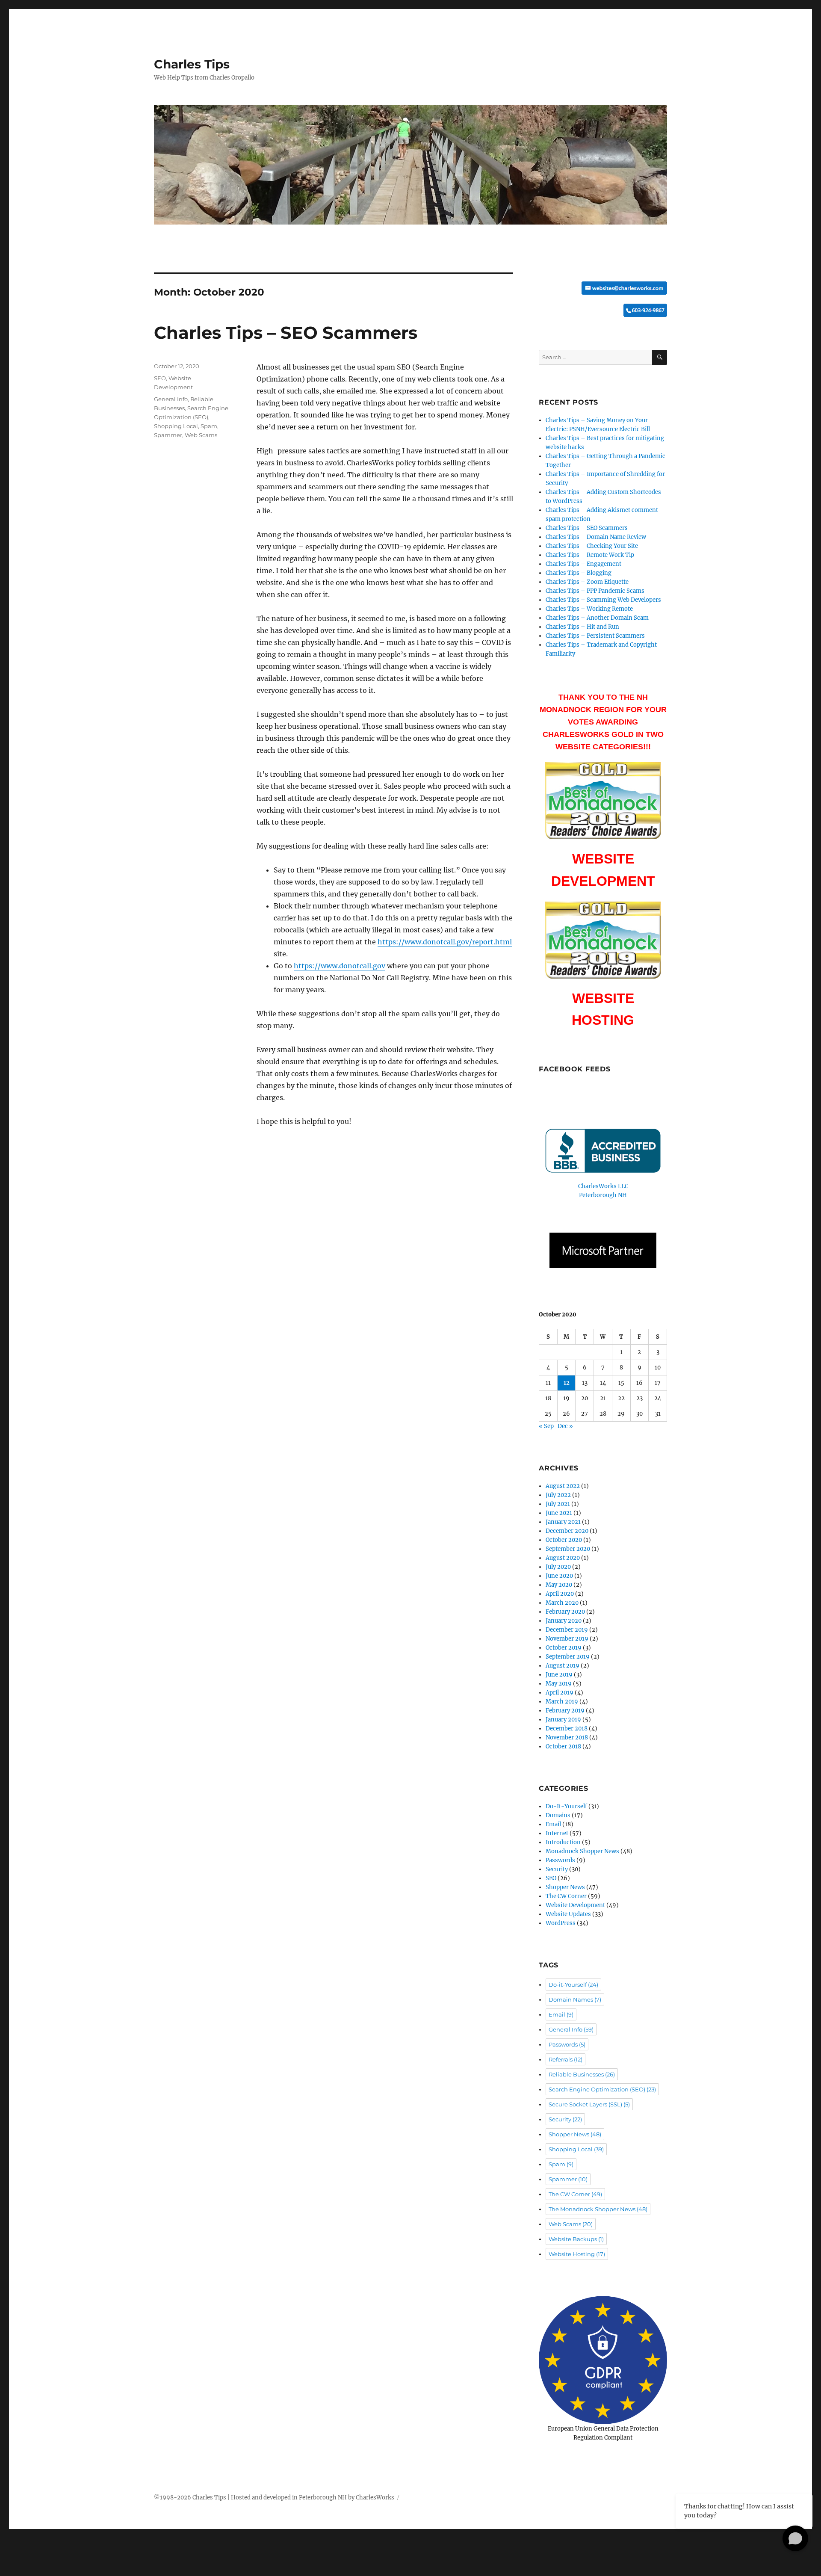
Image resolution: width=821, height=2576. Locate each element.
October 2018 (563, 1746)
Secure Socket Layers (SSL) (589, 2104)
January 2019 (563, 1720)
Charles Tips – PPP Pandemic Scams (595, 591)
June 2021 (559, 1513)
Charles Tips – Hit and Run (582, 627)
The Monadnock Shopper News (598, 2209)
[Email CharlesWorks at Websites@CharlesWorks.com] (603, 288)
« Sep (546, 1426)
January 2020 (564, 1621)
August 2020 (563, 1558)
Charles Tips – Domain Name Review (596, 537)
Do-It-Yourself (566, 1806)
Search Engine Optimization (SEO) (602, 2089)
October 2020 (564, 1540)
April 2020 (560, 1594)
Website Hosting (577, 2254)
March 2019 (562, 1702)
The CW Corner (566, 1896)
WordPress (561, 1923)
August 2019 (563, 1666)
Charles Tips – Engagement (583, 564)
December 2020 (567, 1531)
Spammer (168, 435)
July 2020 (558, 1567)
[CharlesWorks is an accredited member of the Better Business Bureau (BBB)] (603, 1151)
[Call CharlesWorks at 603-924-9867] (603, 310)
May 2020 (559, 1585)
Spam (209, 426)
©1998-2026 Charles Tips (190, 2498)
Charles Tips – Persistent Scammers (595, 636)
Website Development (575, 1905)
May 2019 (559, 1684)
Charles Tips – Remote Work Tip (590, 555)
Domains (558, 1815)
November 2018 (567, 1738)
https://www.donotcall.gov (340, 966)
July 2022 (558, 1495)
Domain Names (575, 1999)
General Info (171, 399)
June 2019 (559, 1675)
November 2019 (567, 1639)
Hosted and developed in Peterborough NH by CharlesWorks (313, 2498)
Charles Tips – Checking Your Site (592, 546)
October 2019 (564, 1648)
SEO (160, 378)
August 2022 (563, 1486)
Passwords (560, 1860)
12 (567, 1383)
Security (557, 1869)
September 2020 (568, 1549)
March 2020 (562, 1603)
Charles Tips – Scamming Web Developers (603, 600)
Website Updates (568, 1914)
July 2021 (558, 1504)
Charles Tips (192, 64)
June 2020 (559, 1576)
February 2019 (565, 1711)
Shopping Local (176, 426)
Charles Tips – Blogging (579, 573)
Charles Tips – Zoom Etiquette (587, 582)
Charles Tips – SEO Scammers (286, 333)
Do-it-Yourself (573, 1984)
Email (553, 1824)
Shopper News (565, 1887)
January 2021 (563, 1522)
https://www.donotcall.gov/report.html (445, 942)
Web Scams (201, 435)
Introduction (563, 1842)
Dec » (565, 1426)
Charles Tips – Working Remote (589, 609)
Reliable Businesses (582, 2074)
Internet (557, 1833)
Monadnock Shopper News (582, 1851)
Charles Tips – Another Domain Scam (597, 618)
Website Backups (576, 2239)
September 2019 (568, 1657)
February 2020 (565, 1612)
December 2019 (567, 1630)
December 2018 (567, 1729)
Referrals (566, 2059)
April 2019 (560, 1693)
